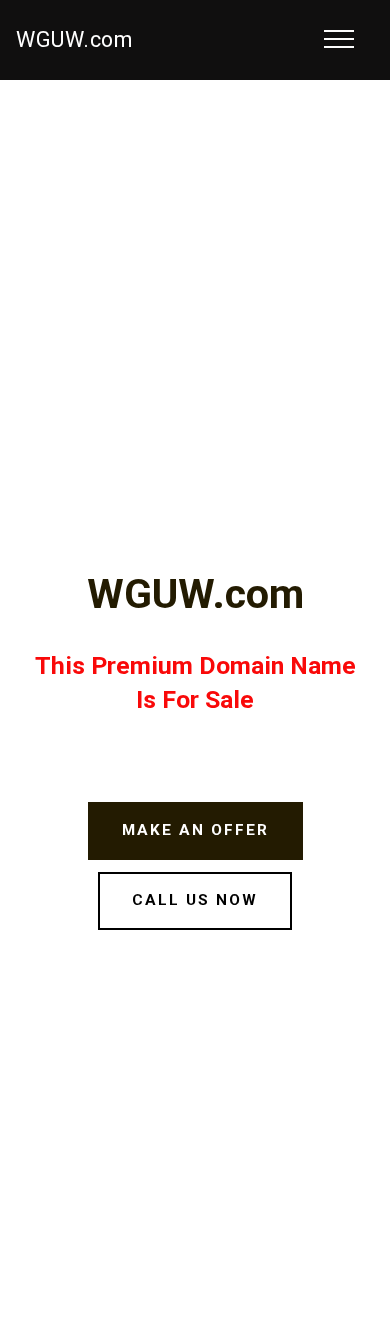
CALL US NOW (195, 900)
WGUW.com (74, 39)
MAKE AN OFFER (195, 830)
